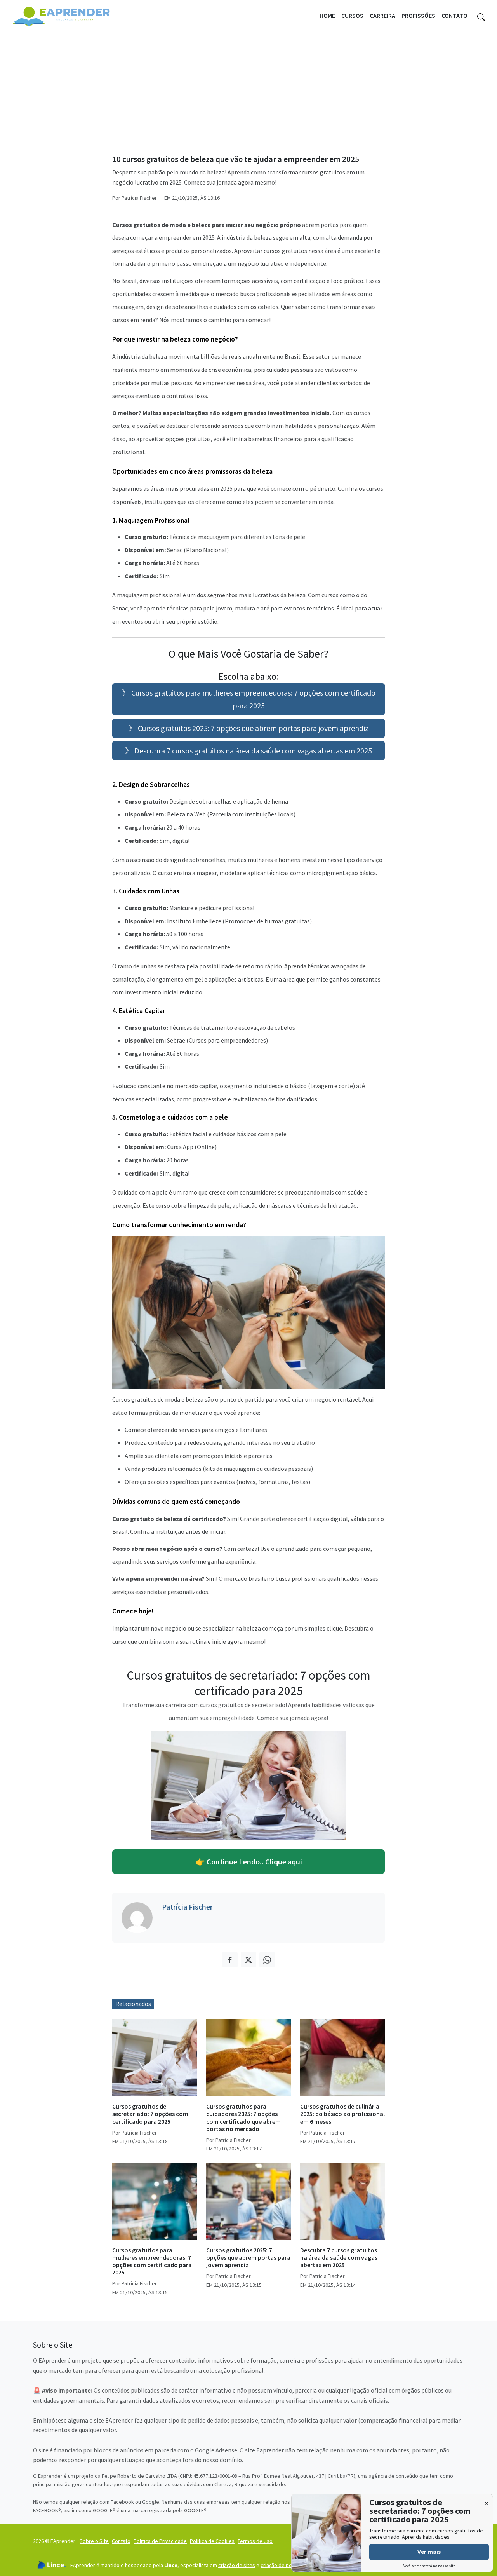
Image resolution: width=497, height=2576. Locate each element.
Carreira (382, 16)
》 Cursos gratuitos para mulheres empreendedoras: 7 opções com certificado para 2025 (249, 699)
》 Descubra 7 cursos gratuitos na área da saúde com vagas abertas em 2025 (248, 751)
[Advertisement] (248, 90)
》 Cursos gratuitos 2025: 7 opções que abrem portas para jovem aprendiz (248, 728)
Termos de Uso (255, 2541)
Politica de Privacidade (160, 2541)
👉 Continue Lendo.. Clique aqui (249, 1862)
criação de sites (237, 2565)
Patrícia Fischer (187, 1907)
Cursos (352, 16)
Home (327, 16)
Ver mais (429, 2552)
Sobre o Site (94, 2541)
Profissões (418, 16)
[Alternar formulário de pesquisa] (481, 16)
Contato (454, 16)
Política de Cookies (212, 2541)
